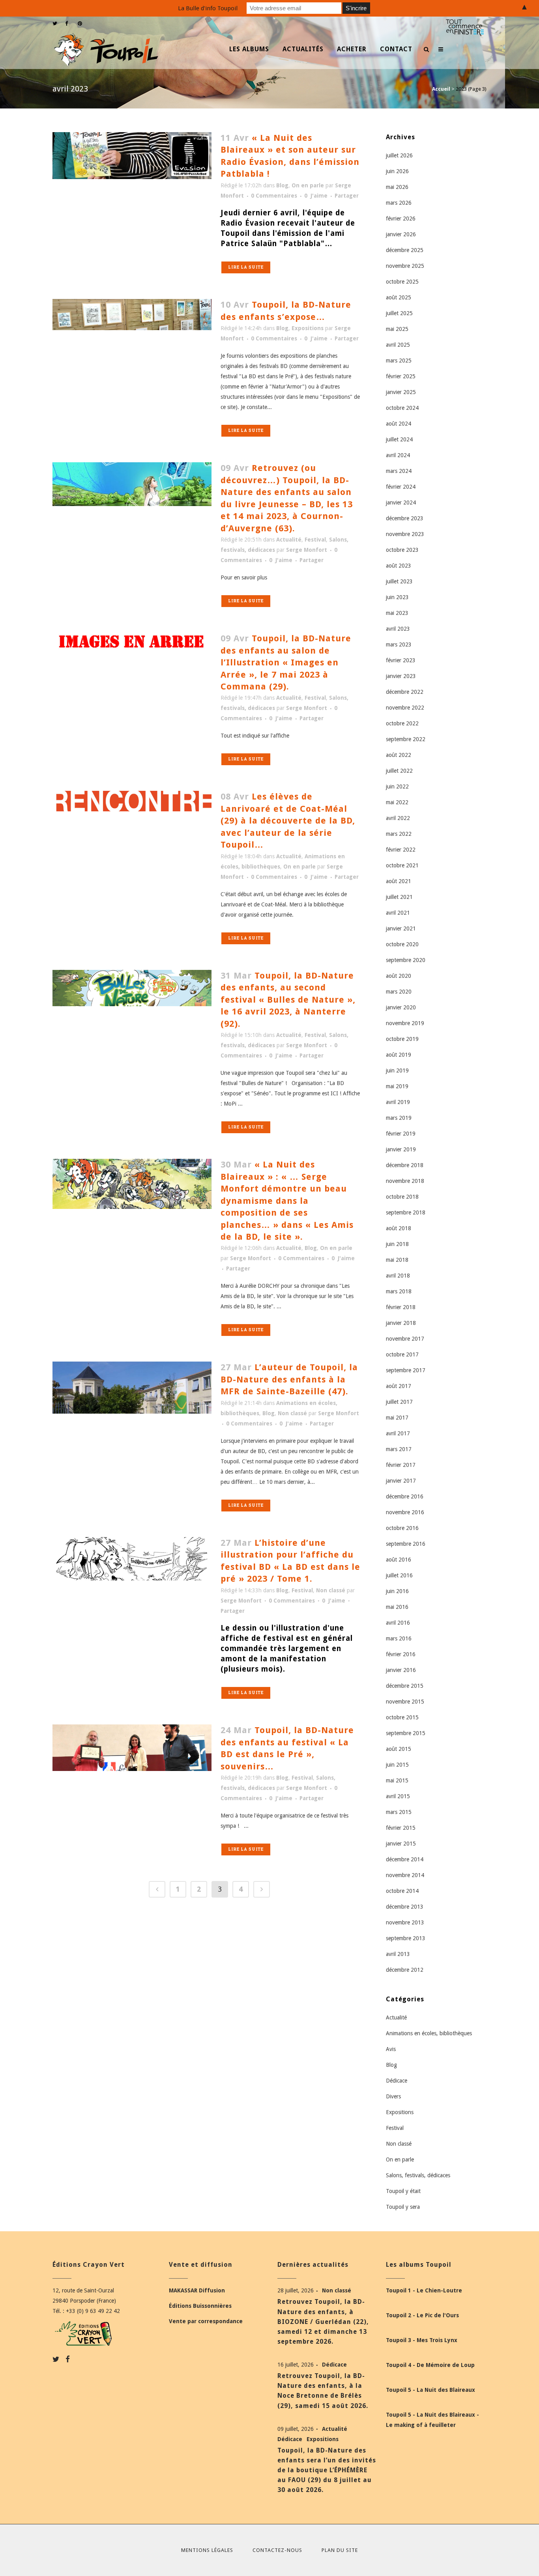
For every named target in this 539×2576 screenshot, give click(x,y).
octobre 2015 (402, 1717)
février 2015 (401, 1828)
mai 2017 (397, 1418)
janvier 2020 (401, 1007)
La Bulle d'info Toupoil (208, 8)
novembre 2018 (405, 1181)
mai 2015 (397, 1780)
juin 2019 (397, 1070)
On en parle (308, 185)
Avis (391, 2049)
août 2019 (399, 1055)
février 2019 (401, 1134)
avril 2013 (398, 1954)
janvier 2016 (401, 1670)
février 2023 (401, 660)
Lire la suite (246, 267)
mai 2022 (397, 802)
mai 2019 (397, 1086)
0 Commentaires (274, 196)
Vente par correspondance (206, 2321)
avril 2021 (398, 913)
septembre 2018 (406, 1212)
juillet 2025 (399, 313)
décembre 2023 (405, 518)
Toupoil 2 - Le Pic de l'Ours (422, 2315)
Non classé (292, 1413)
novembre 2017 (405, 1339)
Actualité (289, 540)
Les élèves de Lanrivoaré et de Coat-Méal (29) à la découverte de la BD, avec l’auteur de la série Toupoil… (288, 821)
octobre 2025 (402, 282)
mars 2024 (399, 471)
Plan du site (340, 2550)
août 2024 (399, 424)
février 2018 (401, 1307)
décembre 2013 (405, 1907)
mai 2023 (397, 613)
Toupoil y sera (403, 2207)
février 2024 (401, 487)
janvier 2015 (401, 1844)
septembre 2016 (406, 1544)
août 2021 (399, 881)
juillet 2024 (399, 439)
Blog (282, 185)
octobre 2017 (402, 1354)
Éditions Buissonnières (200, 2306)
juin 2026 (397, 171)
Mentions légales (207, 2550)
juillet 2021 (399, 897)
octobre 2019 (402, 1039)
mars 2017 (399, 1449)
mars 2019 (399, 1118)
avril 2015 (398, 1796)
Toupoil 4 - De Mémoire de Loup (430, 2365)
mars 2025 (399, 361)
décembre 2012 (405, 1970)
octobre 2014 (402, 1891)
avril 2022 (398, 818)
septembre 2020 (406, 960)
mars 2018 (399, 1291)
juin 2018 (397, 1244)
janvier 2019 (401, 1149)
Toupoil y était (403, 2191)
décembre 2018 (405, 1165)
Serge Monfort (307, 550)
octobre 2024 (402, 408)
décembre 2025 (405, 250)
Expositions (308, 328)
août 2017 (399, 1386)
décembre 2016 (405, 1496)
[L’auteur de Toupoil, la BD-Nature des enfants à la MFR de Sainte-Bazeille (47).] (132, 1388)
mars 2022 (399, 834)
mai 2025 (397, 329)
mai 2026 (397, 187)
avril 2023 (398, 629)
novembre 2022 (405, 708)
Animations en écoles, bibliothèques (429, 2033)
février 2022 (401, 850)
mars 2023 (399, 644)
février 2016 (401, 1654)
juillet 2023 (399, 581)
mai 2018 (397, 1260)
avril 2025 (398, 345)
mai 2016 (397, 1607)
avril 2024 (398, 455)
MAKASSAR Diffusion (197, 2290)
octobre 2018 (402, 1197)
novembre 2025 (405, 266)
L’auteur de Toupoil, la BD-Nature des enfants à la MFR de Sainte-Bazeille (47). (289, 1379)
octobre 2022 (402, 723)
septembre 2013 (406, 1938)
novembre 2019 (405, 1023)
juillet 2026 (399, 155)
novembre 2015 (405, 1702)
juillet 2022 (399, 771)
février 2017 (401, 1465)
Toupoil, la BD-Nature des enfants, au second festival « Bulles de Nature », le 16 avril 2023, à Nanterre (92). (288, 1000)
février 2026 (401, 219)
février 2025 (401, 376)
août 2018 (399, 1228)
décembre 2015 (405, 1686)
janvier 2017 (401, 1481)
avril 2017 (398, 1433)
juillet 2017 (399, 1402)
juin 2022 (397, 786)
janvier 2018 (401, 1323)
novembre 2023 (405, 534)
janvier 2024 (401, 502)
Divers (393, 2096)
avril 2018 (398, 1276)
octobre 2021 (402, 865)
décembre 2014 (405, 1859)
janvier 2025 (401, 392)
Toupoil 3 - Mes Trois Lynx (422, 2340)
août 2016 (399, 1560)
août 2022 (399, 755)
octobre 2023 (402, 550)
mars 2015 (399, 1812)
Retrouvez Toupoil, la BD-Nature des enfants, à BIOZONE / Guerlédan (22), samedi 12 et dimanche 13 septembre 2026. (323, 2322)
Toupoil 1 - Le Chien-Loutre (424, 2290)
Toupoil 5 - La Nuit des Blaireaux (430, 2390)
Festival (315, 540)
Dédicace (397, 2081)
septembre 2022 (406, 739)
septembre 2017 (406, 1370)
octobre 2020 (402, 944)
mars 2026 (399, 203)
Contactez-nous (277, 2550)
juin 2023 (397, 597)
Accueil (441, 89)
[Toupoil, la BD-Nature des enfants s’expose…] (132, 314)
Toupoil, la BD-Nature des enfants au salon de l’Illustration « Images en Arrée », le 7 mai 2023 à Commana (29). (286, 662)
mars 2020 (399, 992)
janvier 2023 (401, 676)
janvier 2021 (401, 928)
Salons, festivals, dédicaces (418, 2175)
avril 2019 (398, 1102)
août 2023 (399, 566)
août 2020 (399, 976)
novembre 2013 (405, 1922)
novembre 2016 (405, 1512)
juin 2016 (397, 1591)
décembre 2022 (405, 692)
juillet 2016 (399, 1575)
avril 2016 (398, 1623)
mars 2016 (399, 1638)
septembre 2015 (406, 1733)
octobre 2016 (402, 1528)
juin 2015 (397, 1765)
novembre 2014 (405, 1875)
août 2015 (399, 1749)
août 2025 (399, 297)
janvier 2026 (401, 234)
